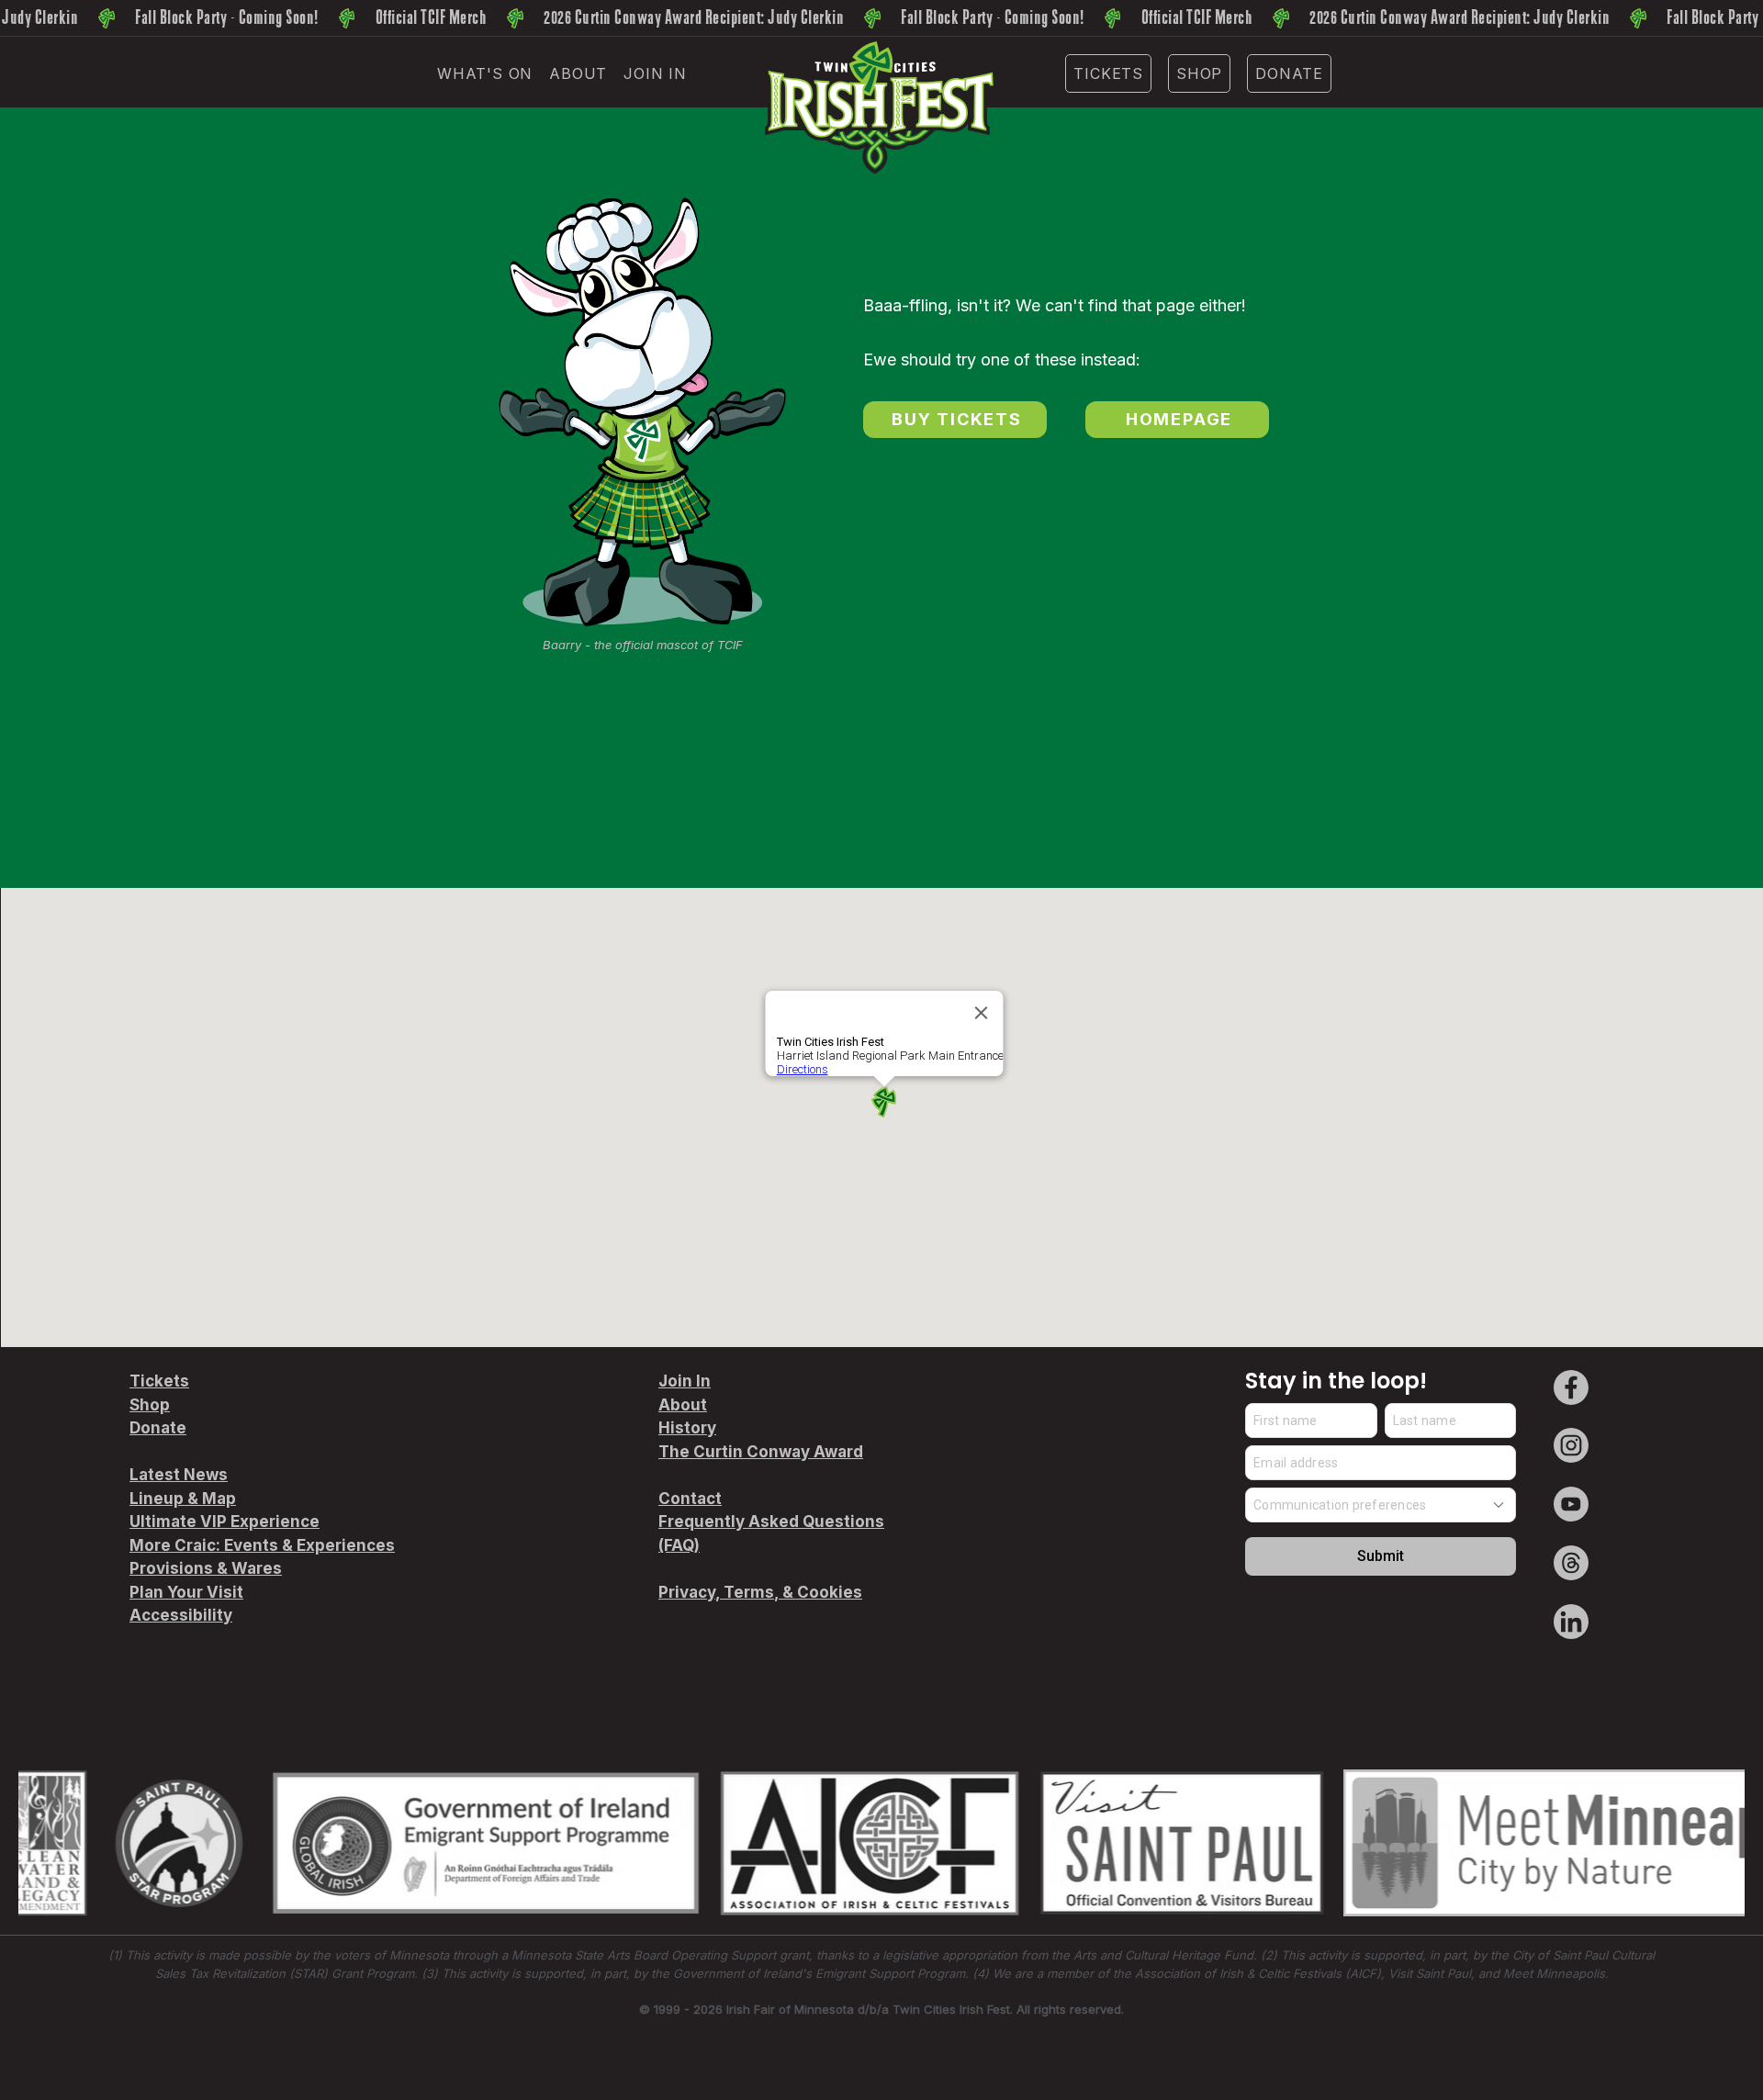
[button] (485, 73)
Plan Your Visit (186, 1592)
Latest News (179, 1475)
